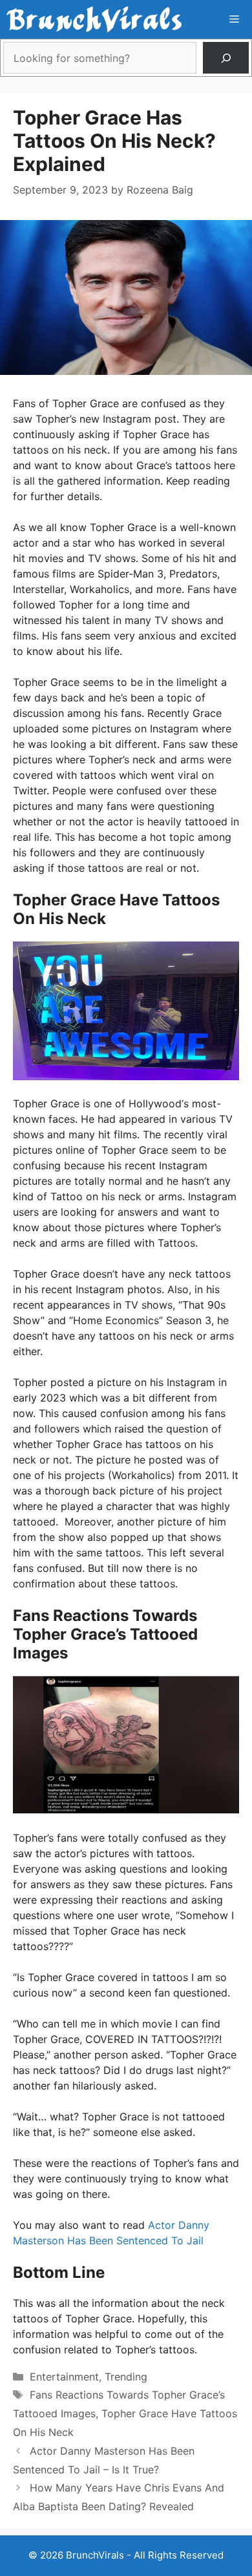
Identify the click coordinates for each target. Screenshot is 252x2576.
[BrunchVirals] (94, 19)
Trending (126, 2377)
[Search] (226, 58)
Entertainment (64, 2377)
